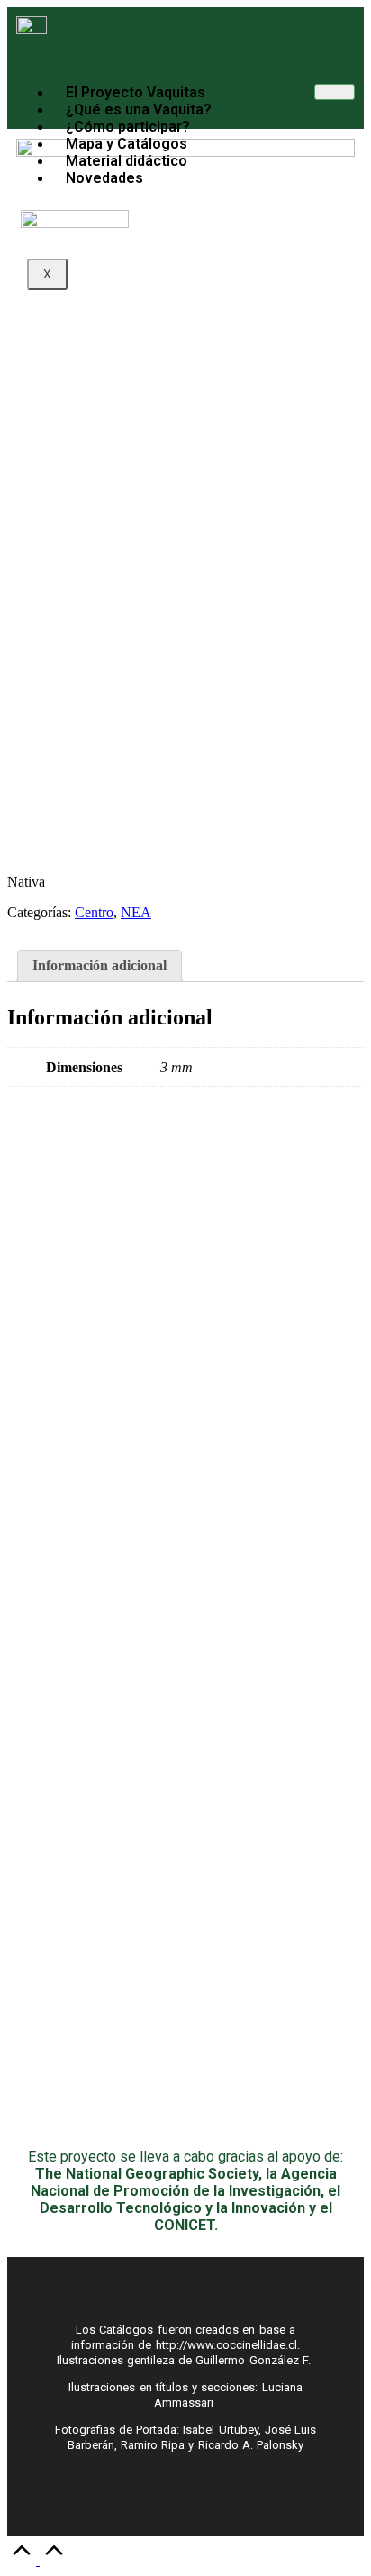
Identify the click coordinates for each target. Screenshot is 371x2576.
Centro (94, 912)
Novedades (104, 178)
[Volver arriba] (38, 2560)
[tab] (100, 966)
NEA (136, 912)
